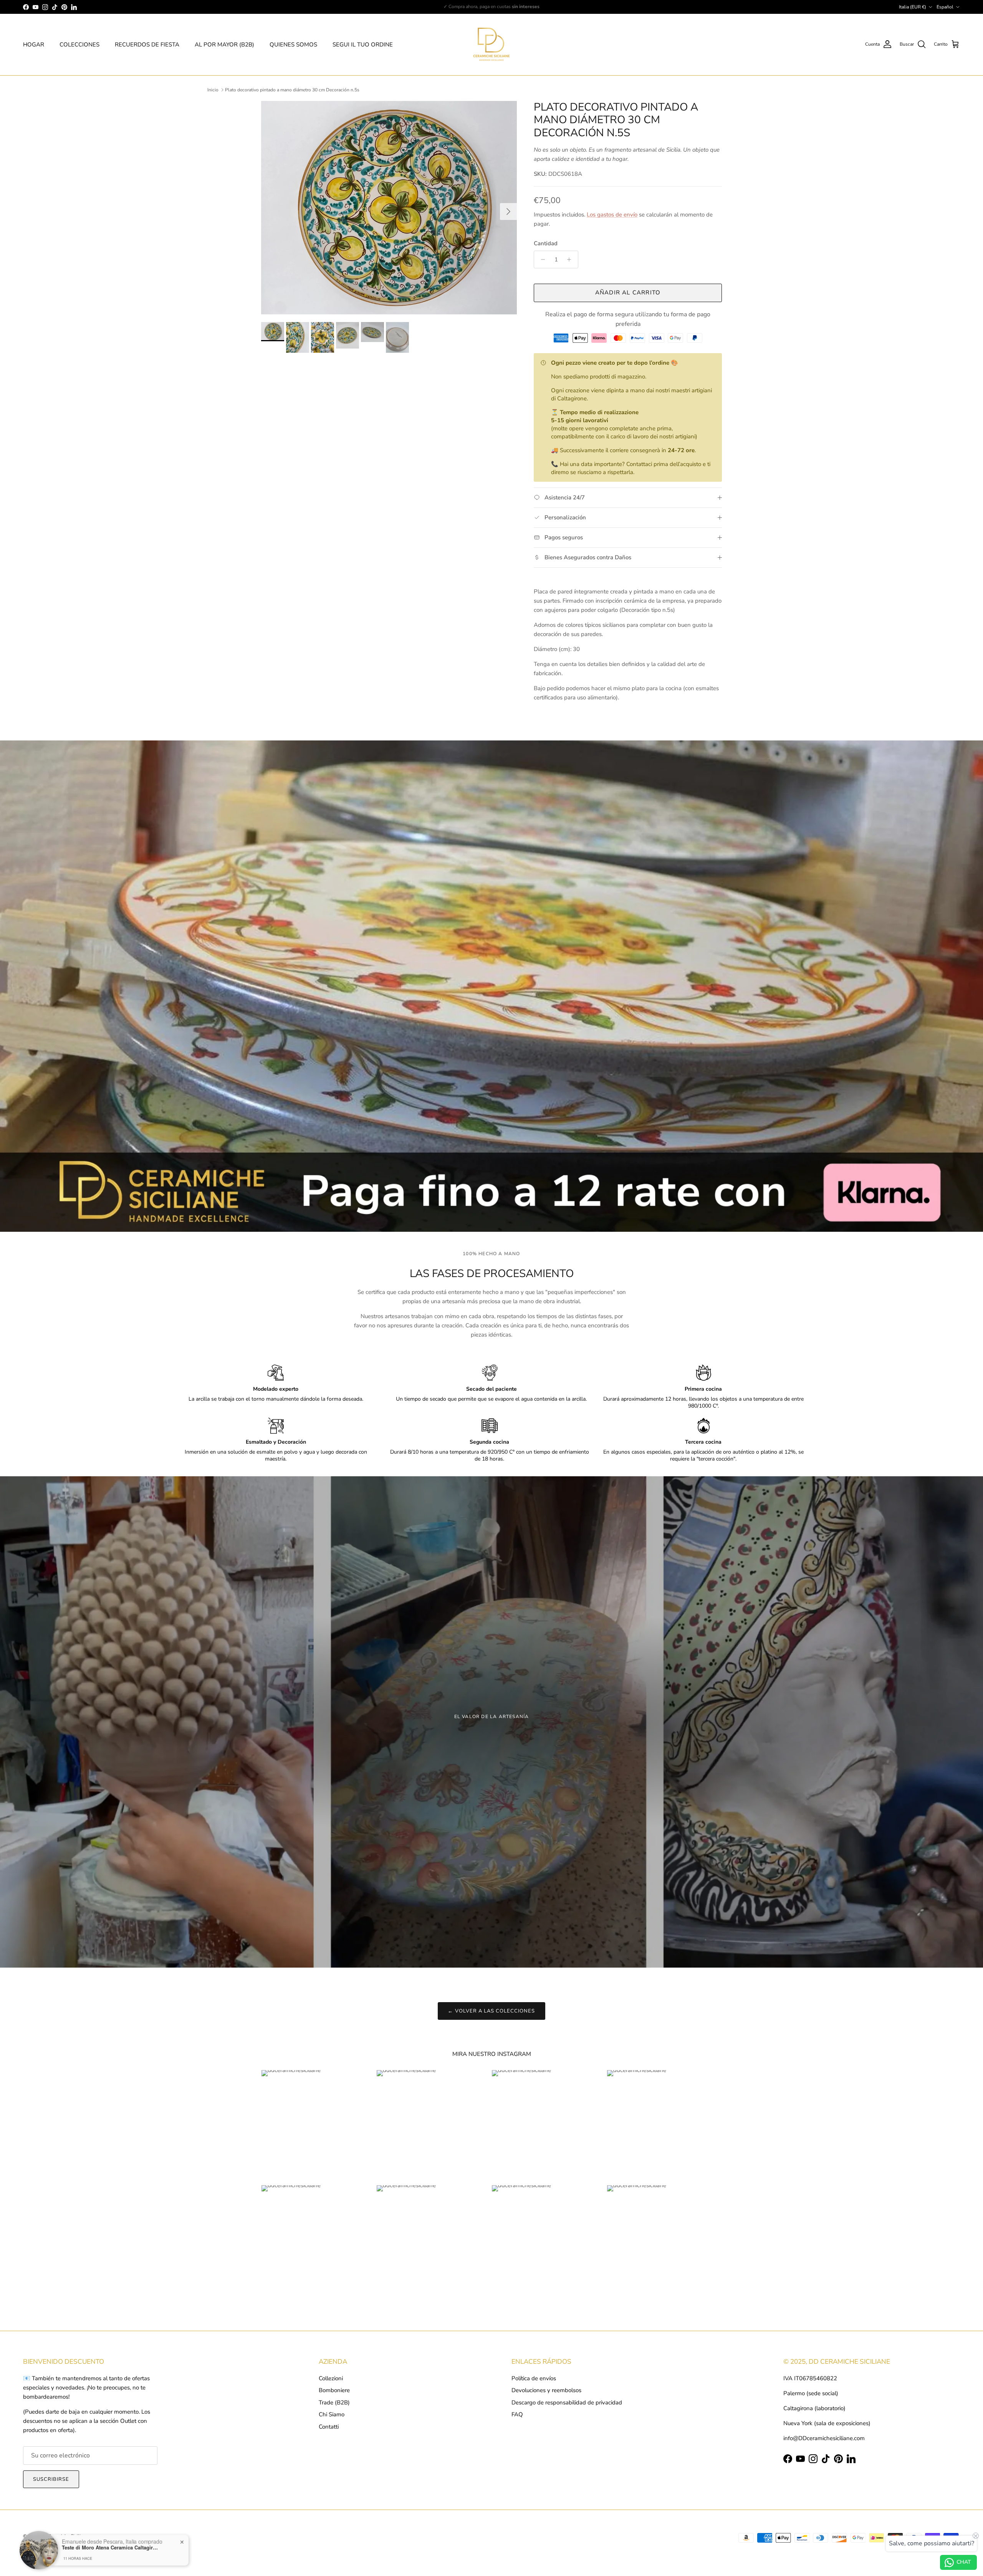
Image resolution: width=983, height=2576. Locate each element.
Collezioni (331, 2378)
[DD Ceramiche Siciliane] (491, 45)
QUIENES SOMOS (293, 45)
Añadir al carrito (628, 292)
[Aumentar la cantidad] (571, 259)
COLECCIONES (79, 45)
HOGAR (34, 45)
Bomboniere (334, 2390)
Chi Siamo (332, 2414)
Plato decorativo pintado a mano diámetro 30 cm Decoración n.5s (292, 90)
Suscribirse (51, 2479)
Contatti (329, 2427)
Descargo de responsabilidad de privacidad (567, 2403)
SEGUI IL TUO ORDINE (363, 45)
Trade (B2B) (334, 2403)
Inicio (213, 90)
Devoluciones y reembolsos (546, 2390)
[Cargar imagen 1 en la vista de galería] (389, 208)
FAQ (517, 2414)
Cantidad (546, 243)
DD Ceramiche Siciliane (64, 2536)
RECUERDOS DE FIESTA (147, 45)
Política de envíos (534, 2378)
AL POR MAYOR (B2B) (224, 45)
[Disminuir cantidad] (541, 259)
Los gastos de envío (612, 215)
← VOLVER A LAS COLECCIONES (491, 2011)
